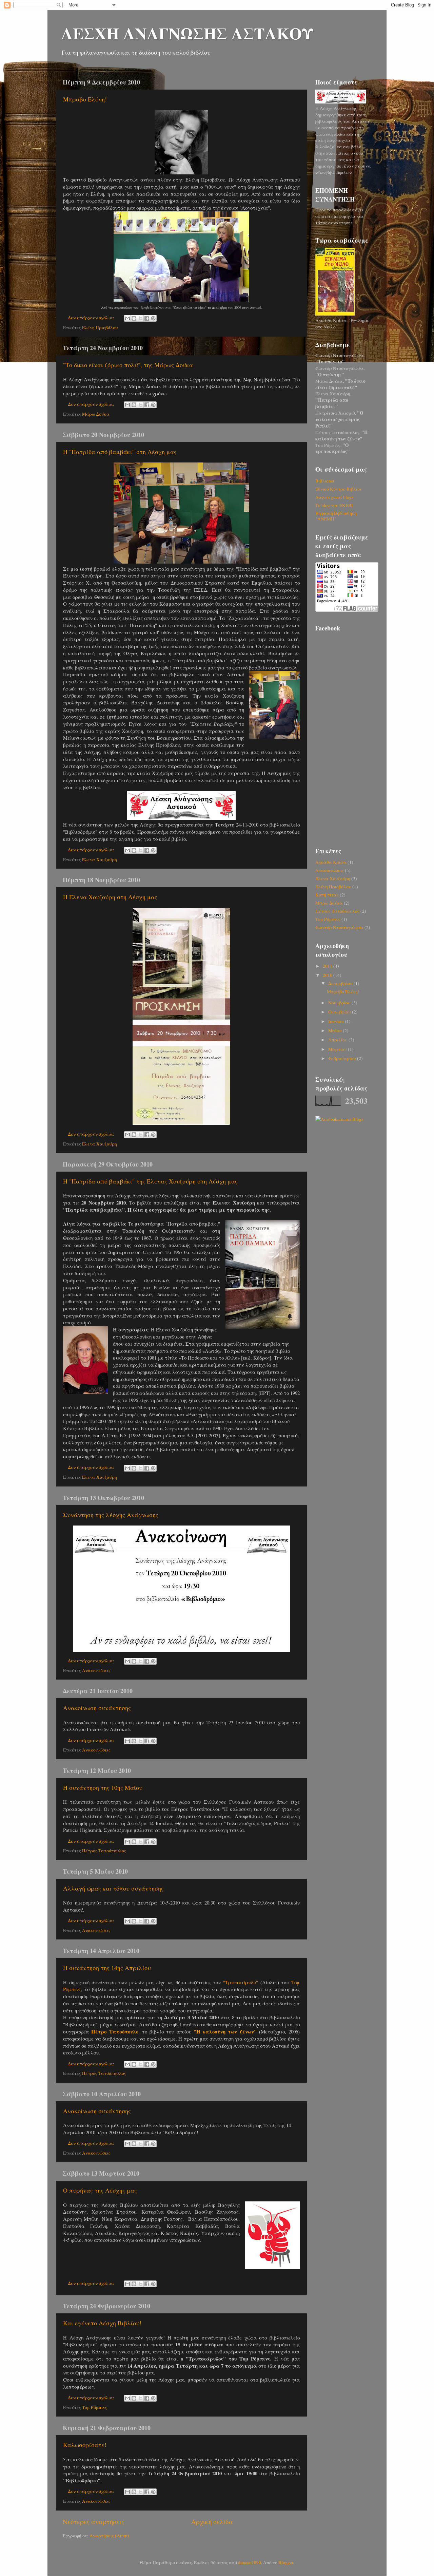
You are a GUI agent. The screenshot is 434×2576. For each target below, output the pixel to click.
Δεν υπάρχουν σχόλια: (92, 318)
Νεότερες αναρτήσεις (93, 2522)
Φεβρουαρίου (343, 1058)
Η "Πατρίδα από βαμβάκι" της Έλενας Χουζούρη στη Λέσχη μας (150, 1181)
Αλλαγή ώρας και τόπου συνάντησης (113, 1888)
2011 (328, 966)
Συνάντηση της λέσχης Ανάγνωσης (111, 1515)
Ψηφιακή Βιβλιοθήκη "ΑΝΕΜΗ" (336, 516)
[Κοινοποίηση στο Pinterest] (153, 318)
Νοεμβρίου (340, 1003)
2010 (328, 975)
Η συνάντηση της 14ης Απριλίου (107, 1968)
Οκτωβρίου (340, 1012)
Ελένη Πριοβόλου (100, 327)
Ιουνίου (337, 1021)
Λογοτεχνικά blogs (334, 497)
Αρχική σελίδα (212, 2522)
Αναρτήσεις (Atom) (109, 2536)
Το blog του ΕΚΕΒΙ (334, 505)
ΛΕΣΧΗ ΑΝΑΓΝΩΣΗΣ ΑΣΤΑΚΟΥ (187, 33)
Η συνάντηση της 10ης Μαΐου (103, 1787)
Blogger (286, 2562)
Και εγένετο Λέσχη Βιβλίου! (102, 2323)
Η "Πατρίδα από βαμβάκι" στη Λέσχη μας (120, 452)
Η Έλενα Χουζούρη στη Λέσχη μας (110, 897)
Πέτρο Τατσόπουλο (115, 2031)
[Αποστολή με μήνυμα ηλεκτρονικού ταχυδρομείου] (127, 318)
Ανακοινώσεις (96, 1670)
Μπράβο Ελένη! (85, 99)
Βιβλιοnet (325, 481)
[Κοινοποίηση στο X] (140, 318)
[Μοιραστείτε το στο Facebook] (147, 318)
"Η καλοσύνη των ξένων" (225, 2031)
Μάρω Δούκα (96, 414)
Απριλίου (338, 1040)
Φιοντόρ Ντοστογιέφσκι (339, 927)
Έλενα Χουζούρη (100, 859)
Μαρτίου (338, 1049)
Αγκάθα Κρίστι (331, 862)
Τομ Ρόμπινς (95, 2407)
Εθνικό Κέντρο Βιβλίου (339, 489)
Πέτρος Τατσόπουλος (104, 1851)
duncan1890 (250, 2562)
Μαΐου (336, 1030)
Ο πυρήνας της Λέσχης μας (100, 2190)
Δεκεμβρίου (341, 983)
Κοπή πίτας (327, 895)
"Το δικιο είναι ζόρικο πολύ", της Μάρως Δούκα (128, 365)
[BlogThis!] (134, 318)
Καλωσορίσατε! (85, 2445)
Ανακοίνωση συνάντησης (97, 1708)
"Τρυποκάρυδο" (241, 1982)
